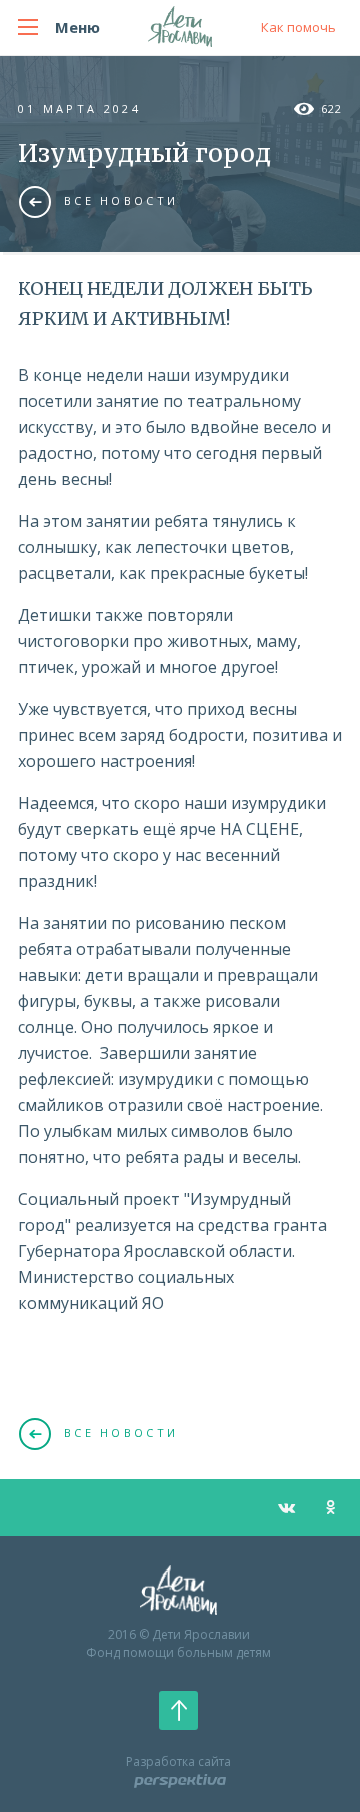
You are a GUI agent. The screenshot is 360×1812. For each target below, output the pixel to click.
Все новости (121, 200)
